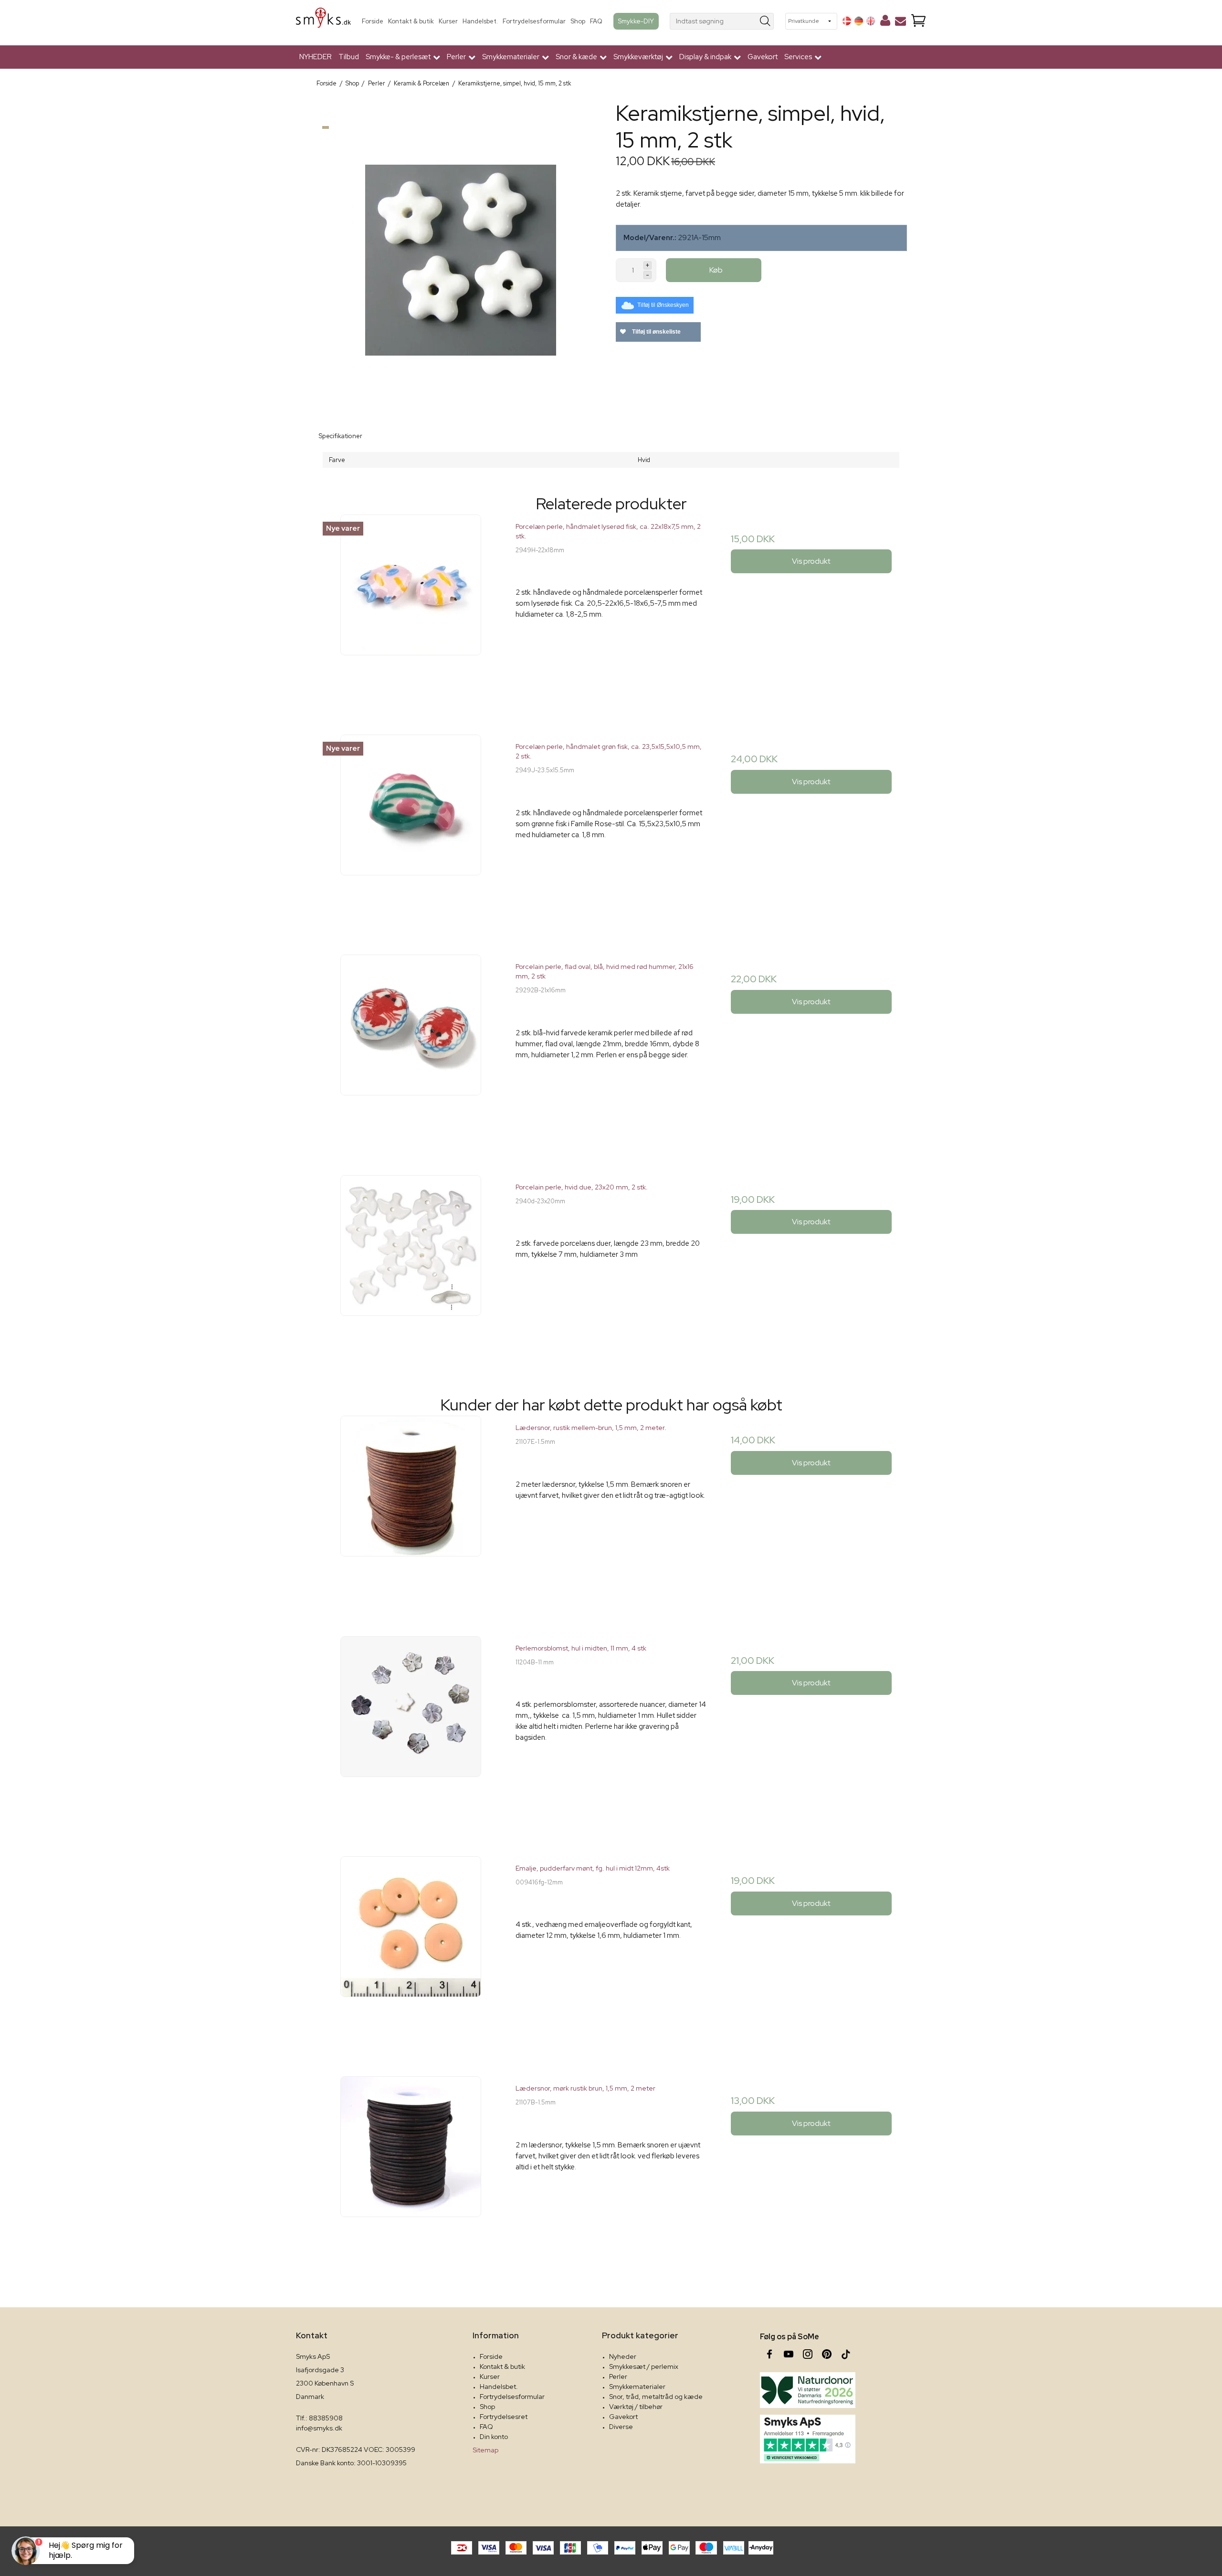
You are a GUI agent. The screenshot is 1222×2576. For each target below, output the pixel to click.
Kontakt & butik (411, 21)
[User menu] (885, 22)
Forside (373, 21)
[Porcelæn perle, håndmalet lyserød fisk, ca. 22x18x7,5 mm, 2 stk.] (411, 610)
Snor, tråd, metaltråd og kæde (656, 2397)
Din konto (494, 2437)
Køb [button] (716, 270)
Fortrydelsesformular (534, 21)
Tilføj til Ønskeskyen (663, 305)
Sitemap (485, 2450)
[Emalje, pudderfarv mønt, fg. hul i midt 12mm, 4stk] (411, 1951)
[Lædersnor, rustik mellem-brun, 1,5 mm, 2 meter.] (411, 1511)
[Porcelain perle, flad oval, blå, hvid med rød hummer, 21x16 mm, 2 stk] (411, 1050)
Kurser (448, 21)
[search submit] (765, 21)
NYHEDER (316, 57)
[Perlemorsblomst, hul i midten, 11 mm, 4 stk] (411, 1731)
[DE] (859, 21)
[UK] (871, 21)
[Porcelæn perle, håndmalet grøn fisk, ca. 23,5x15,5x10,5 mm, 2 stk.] (411, 830)
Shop (578, 21)
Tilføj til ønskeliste (656, 332)
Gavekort (763, 57)
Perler (618, 2376)
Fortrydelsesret (504, 2417)
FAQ (596, 21)
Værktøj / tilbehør (636, 2407)
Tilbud (349, 57)
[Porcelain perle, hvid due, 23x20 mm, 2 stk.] (411, 1270)
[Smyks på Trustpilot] (808, 2439)
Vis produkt (811, 561)
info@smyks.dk (319, 2428)
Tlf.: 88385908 (319, 2418)
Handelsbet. (480, 21)
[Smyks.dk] (323, 21)
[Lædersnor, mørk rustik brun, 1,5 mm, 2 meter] (411, 2171)
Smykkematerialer (637, 2387)
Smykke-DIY (636, 21)
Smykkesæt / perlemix (644, 2366)
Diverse (621, 2427)
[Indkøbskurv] (918, 21)
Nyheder (623, 2356)
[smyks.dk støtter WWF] (808, 2390)
